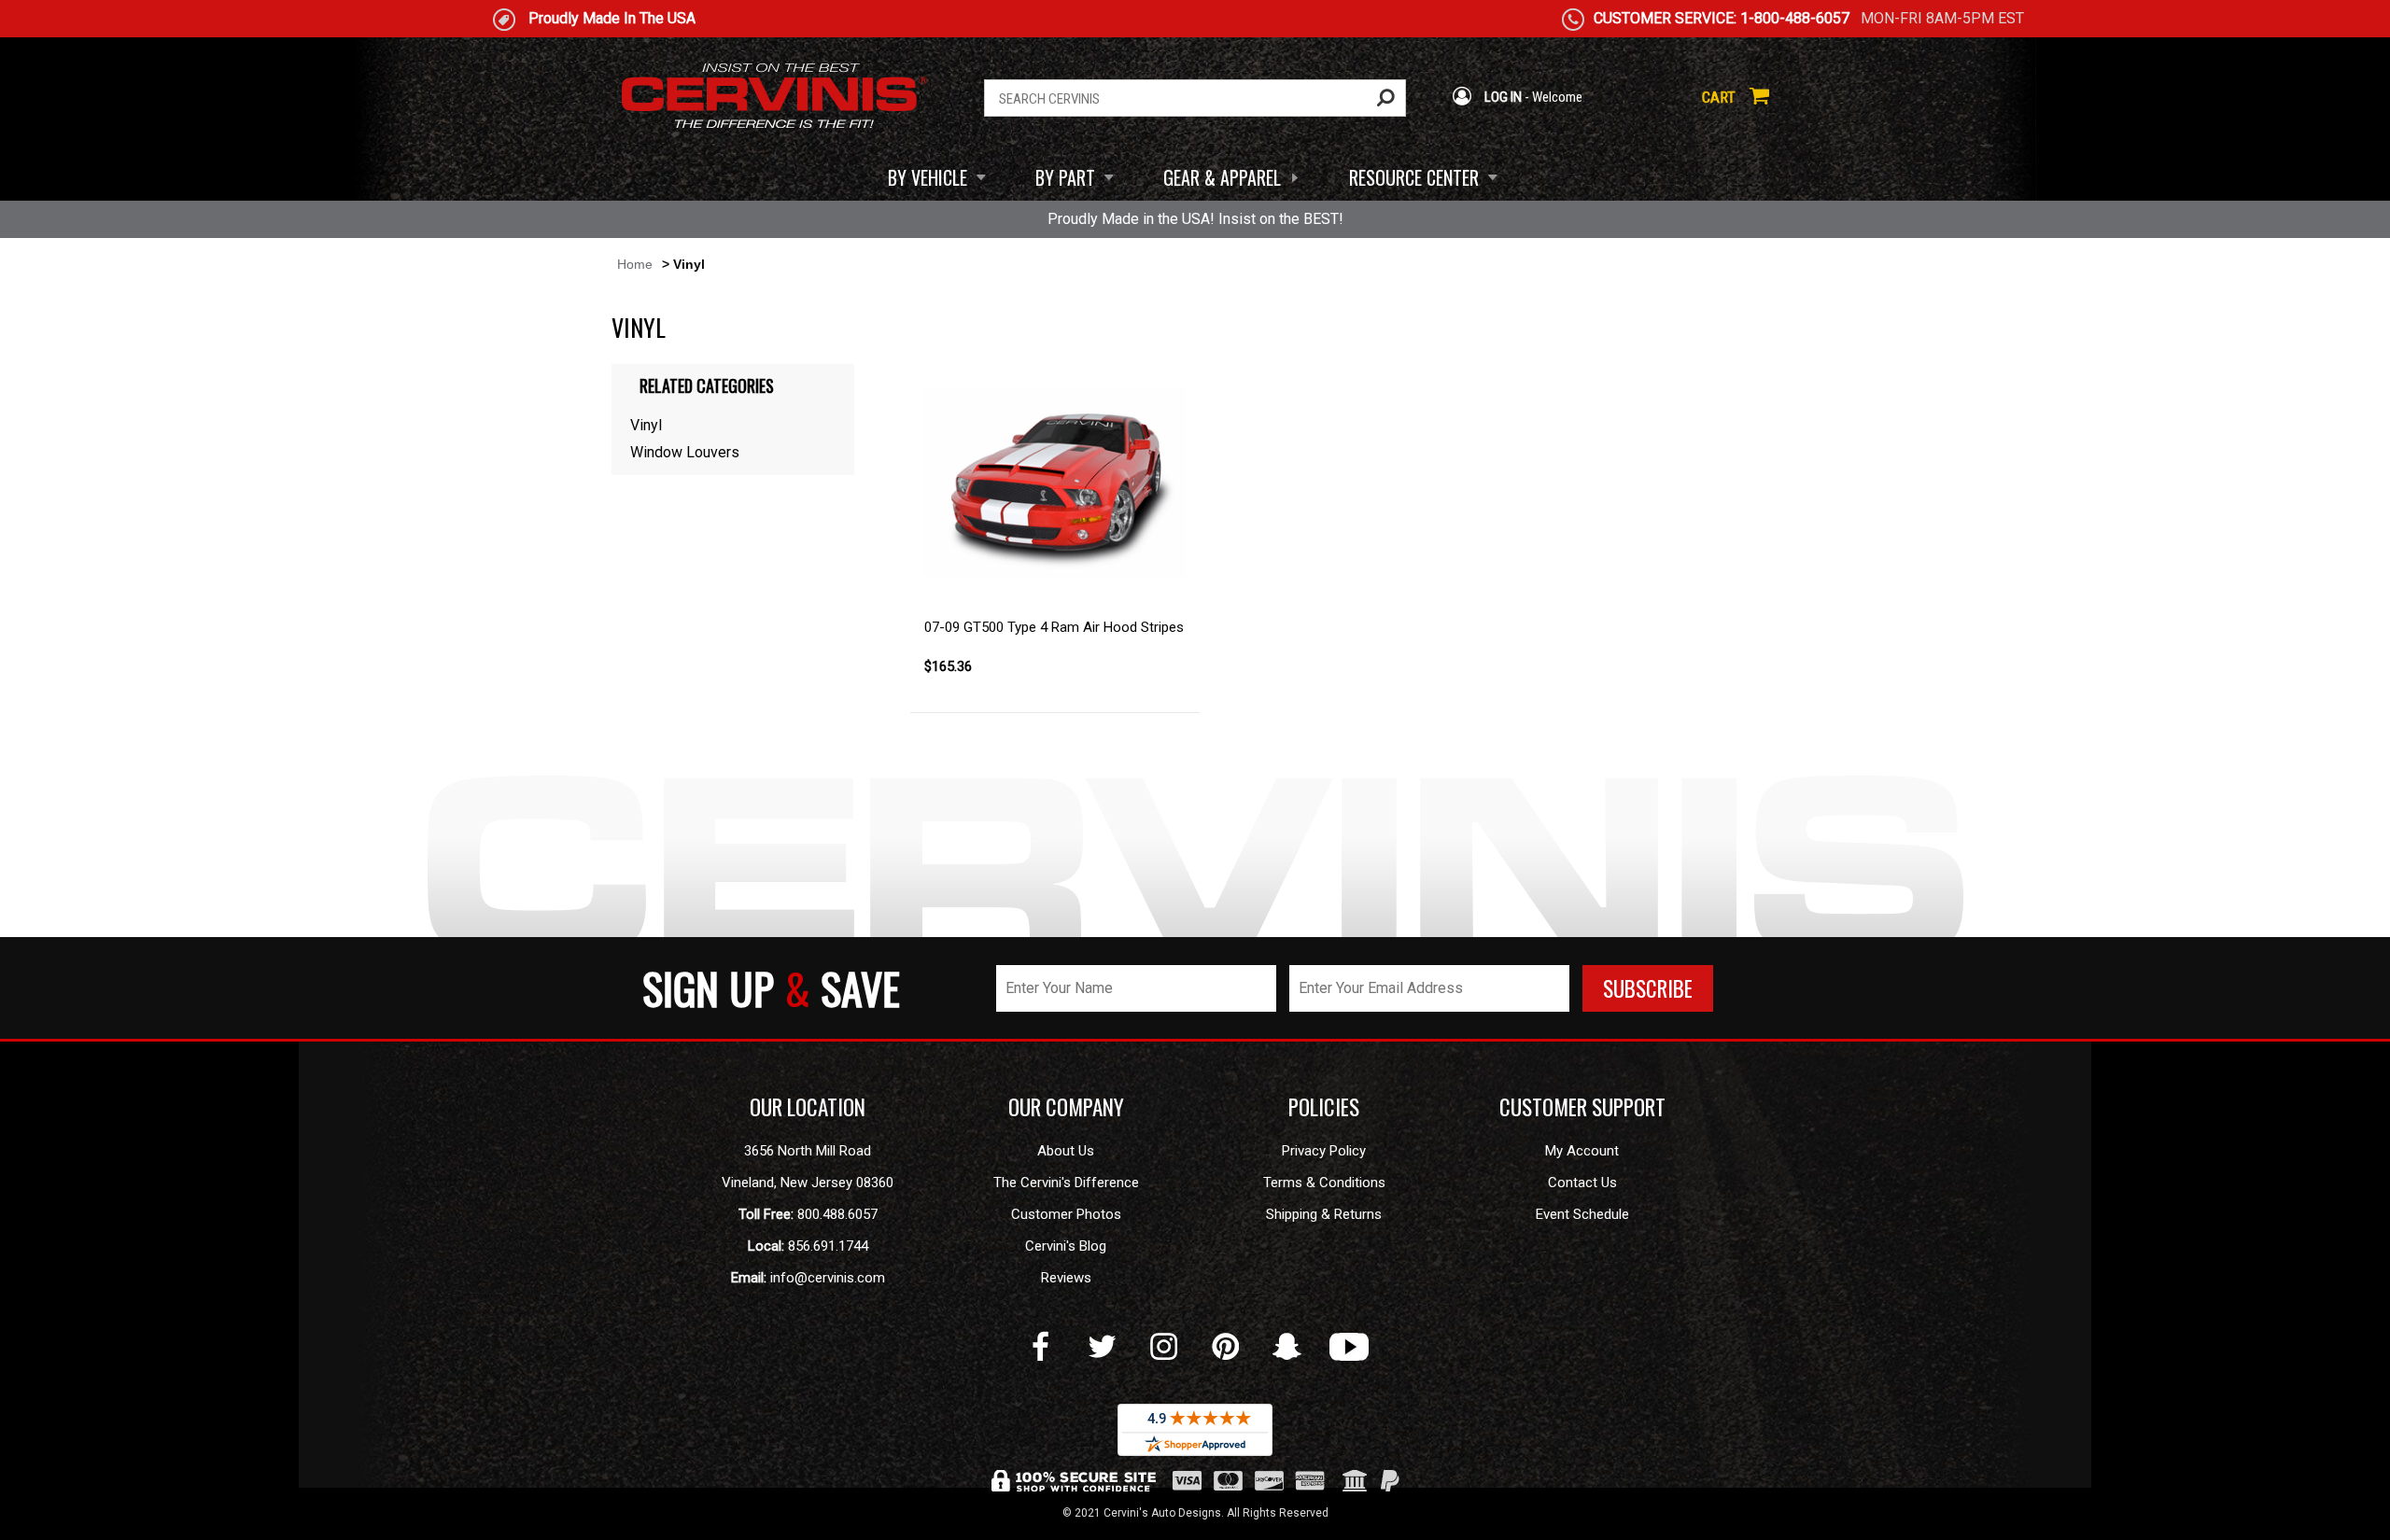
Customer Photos (1066, 1214)
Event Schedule (1582, 1214)
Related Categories (707, 385)
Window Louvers (685, 452)
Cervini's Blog (1066, 1246)
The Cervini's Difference (1066, 1183)
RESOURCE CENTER (1414, 177)
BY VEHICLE (928, 177)
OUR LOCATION (808, 1107)
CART (1721, 97)
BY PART (1065, 177)
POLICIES (1324, 1107)
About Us (1066, 1151)
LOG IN (1502, 97)
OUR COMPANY (1066, 1107)
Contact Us (1582, 1183)
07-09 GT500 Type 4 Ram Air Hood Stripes (1054, 627)
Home (635, 264)
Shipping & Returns (1324, 1214)
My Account (1582, 1151)
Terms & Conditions (1324, 1183)
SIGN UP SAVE (771, 988)
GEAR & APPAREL (1222, 177)
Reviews (1066, 1278)
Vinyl (646, 425)
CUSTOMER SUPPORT (1582, 1107)
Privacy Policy (1324, 1151)
